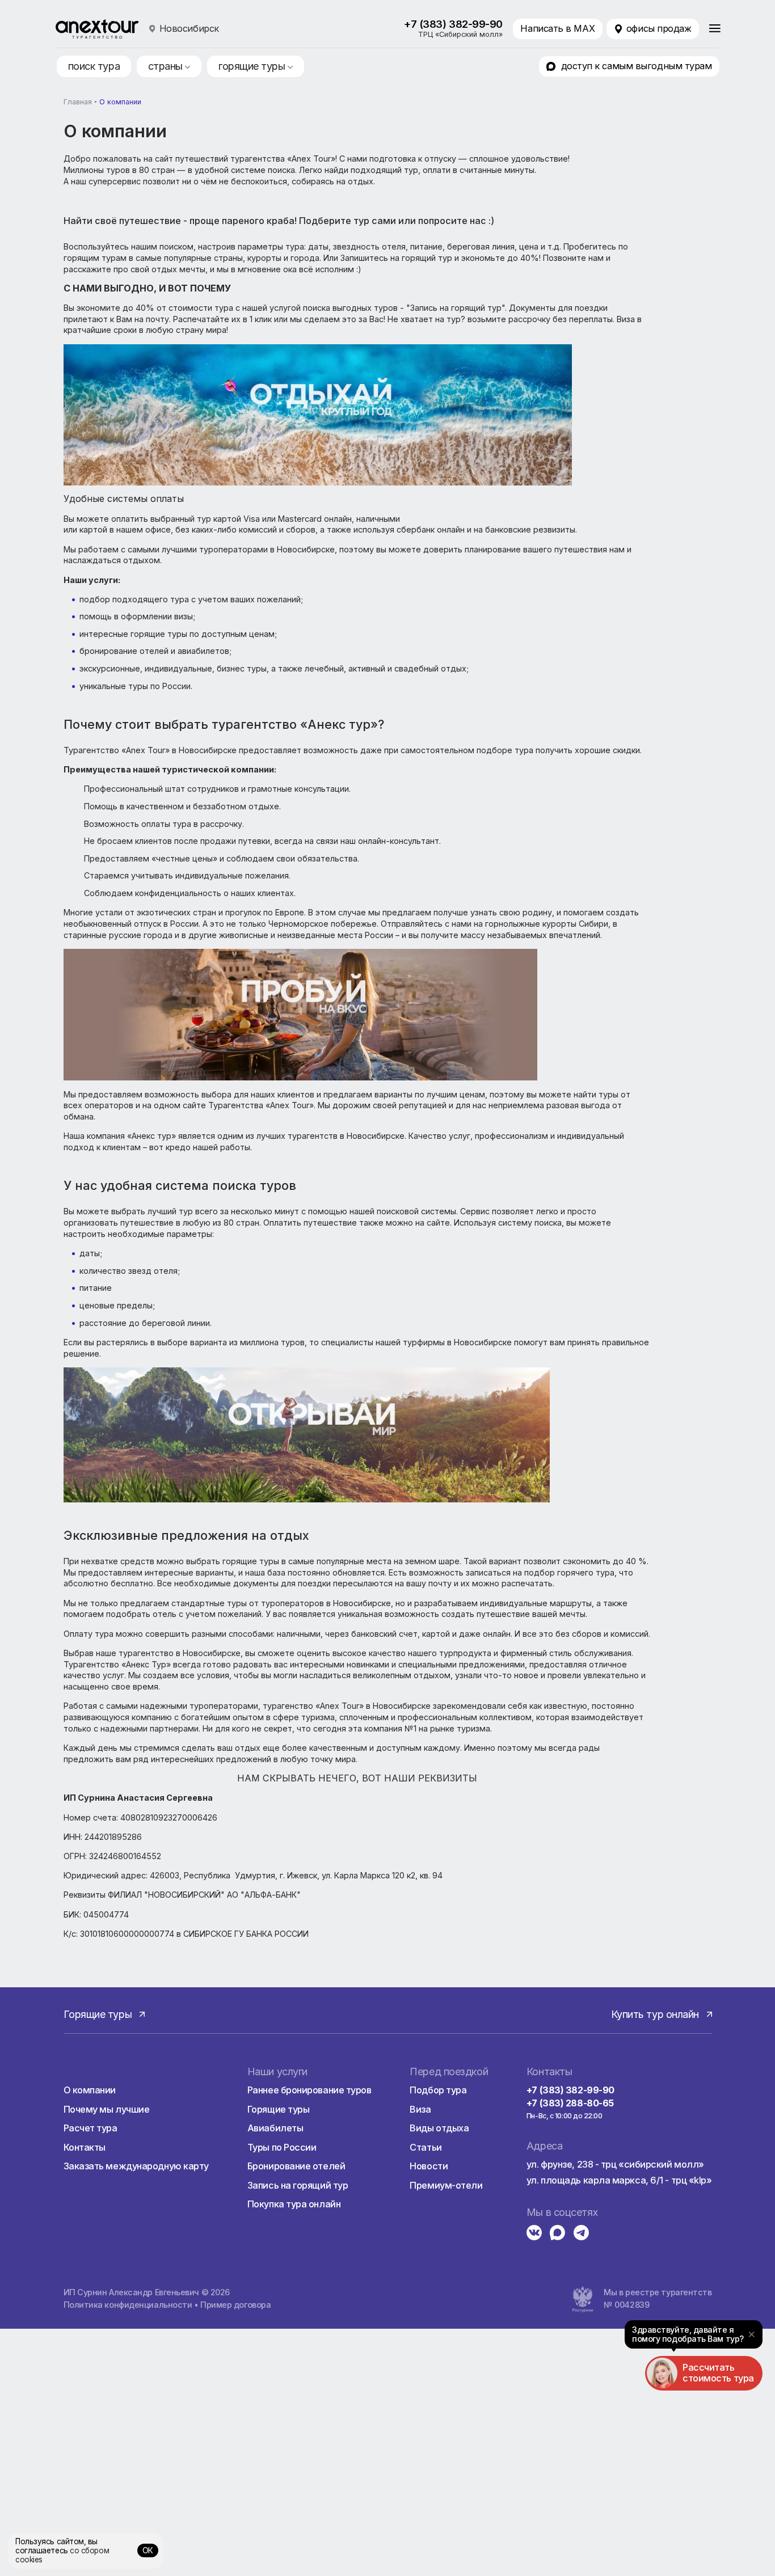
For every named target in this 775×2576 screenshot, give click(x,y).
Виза (420, 2109)
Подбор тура (438, 2090)
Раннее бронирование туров (309, 2090)
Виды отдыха (439, 2128)
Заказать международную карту (136, 2166)
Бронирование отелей (296, 2166)
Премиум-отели (446, 2185)
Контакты (85, 2147)
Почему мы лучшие (107, 2109)
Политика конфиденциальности (128, 2305)
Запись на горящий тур (298, 2185)
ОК (148, 2550)
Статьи (426, 2147)
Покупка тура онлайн (294, 2204)
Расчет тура (90, 2128)
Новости (429, 2166)
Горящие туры (279, 2109)
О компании (90, 2090)
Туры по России (282, 2147)
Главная (78, 102)
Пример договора (235, 2305)
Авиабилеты (275, 2128)
